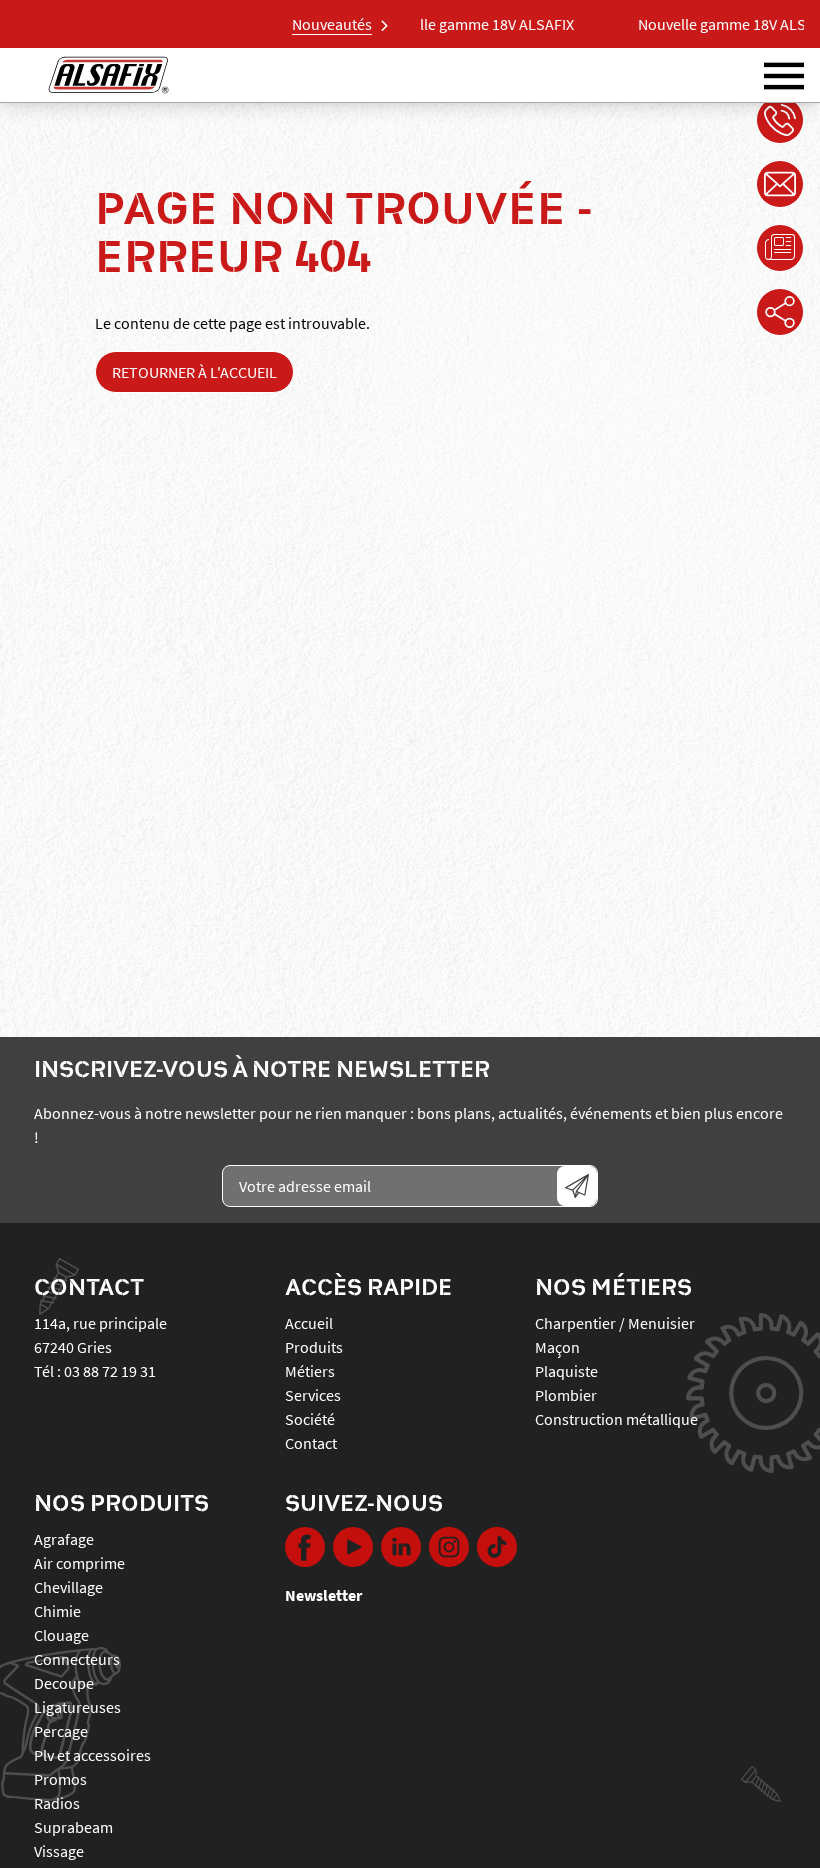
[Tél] (780, 120)
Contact (311, 1443)
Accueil (309, 1323)
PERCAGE (61, 1731)
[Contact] (780, 184)
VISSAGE (59, 1851)
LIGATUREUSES (77, 1707)
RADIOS (57, 1803)
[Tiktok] (497, 1547)
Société (310, 1419)
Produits (314, 1347)
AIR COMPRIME (79, 1563)
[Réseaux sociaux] (780, 312)
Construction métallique (616, 1419)
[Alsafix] (108, 75)
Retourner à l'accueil (194, 372)
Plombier (566, 1395)
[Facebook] (305, 1547)
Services (313, 1395)
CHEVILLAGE (68, 1587)
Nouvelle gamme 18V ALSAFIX (426, 24)
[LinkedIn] (401, 1547)
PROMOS (60, 1779)
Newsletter (323, 1595)
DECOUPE (64, 1683)
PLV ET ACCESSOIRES (92, 1755)
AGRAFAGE (64, 1539)
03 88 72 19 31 (110, 1371)
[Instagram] (449, 1547)
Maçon (557, 1347)
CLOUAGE (61, 1635)
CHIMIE (57, 1611)
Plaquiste (566, 1371)
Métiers (310, 1371)
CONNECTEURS (77, 1659)
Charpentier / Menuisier (615, 1323)
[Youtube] (353, 1547)
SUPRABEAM (73, 1827)
